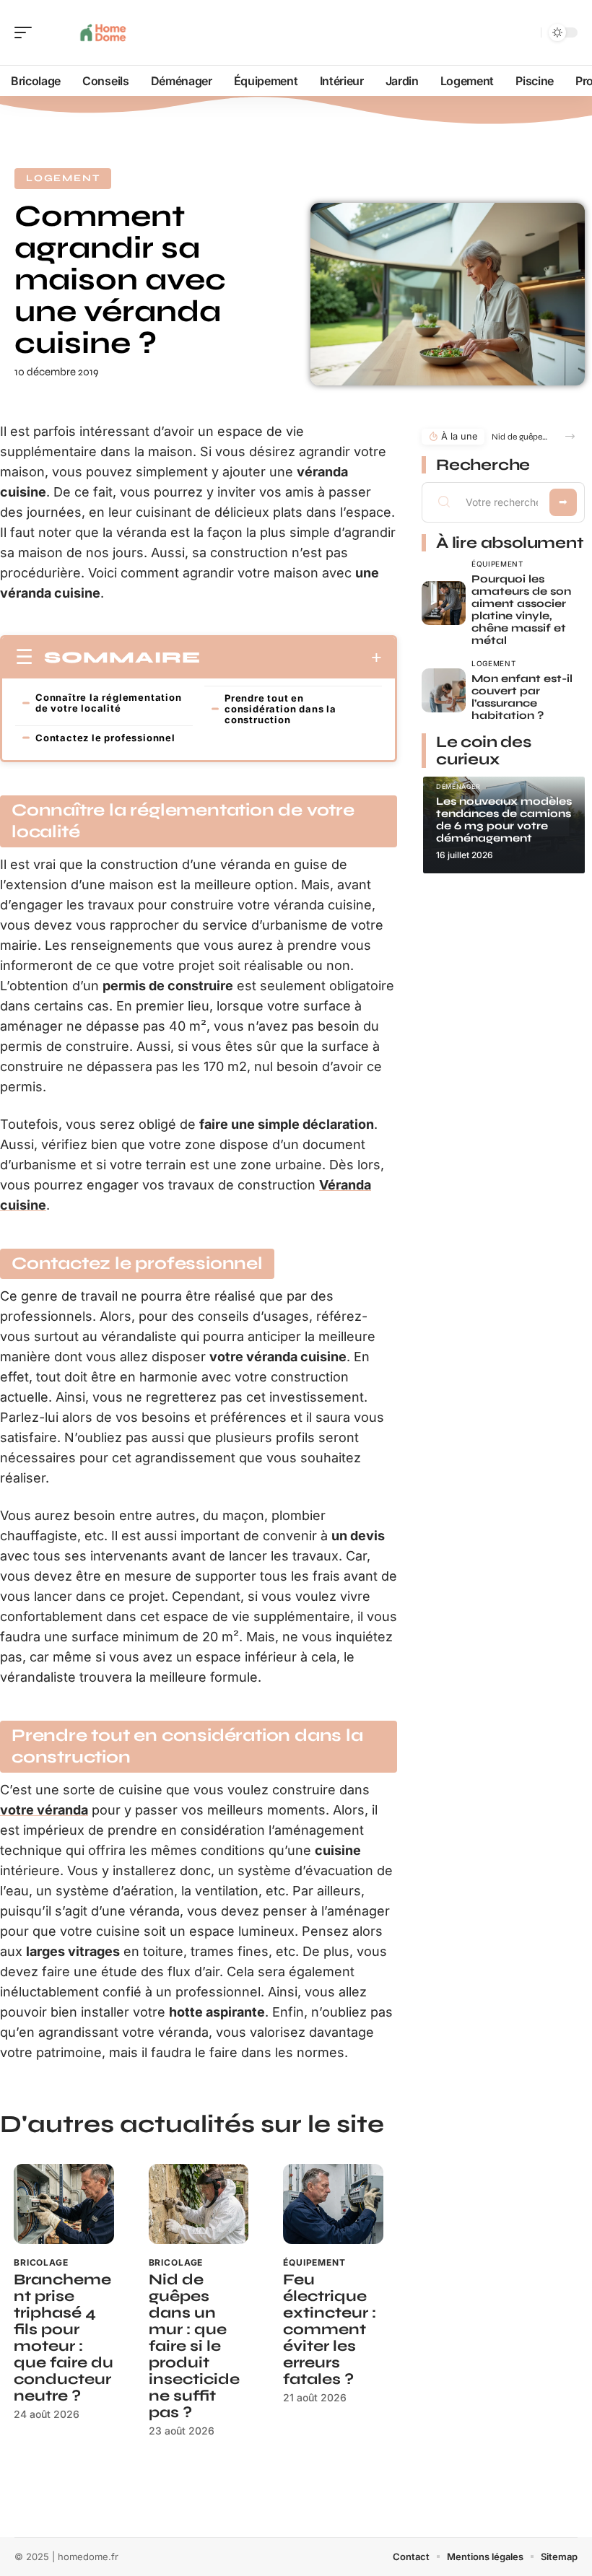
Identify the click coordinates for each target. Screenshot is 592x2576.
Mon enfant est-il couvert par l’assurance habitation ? (522, 697)
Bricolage (41, 2262)
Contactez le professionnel (105, 738)
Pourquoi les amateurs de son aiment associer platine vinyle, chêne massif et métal (521, 610)
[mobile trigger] (27, 32)
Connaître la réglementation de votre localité (109, 703)
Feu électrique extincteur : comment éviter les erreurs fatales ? (330, 2330)
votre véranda (44, 1810)
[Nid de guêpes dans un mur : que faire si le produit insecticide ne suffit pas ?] (199, 2204)
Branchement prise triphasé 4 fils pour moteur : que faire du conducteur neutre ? (64, 2338)
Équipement (314, 2262)
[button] (570, 436)
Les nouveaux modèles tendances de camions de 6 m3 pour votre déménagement (504, 820)
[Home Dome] (104, 32)
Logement (63, 178)
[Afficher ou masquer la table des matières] (291, 658)
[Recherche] (527, 33)
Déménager (458, 786)
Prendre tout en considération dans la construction (280, 709)
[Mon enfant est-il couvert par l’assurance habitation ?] (444, 690)
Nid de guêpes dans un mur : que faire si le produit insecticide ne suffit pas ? (194, 2346)
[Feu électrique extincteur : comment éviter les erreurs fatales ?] (333, 2204)
